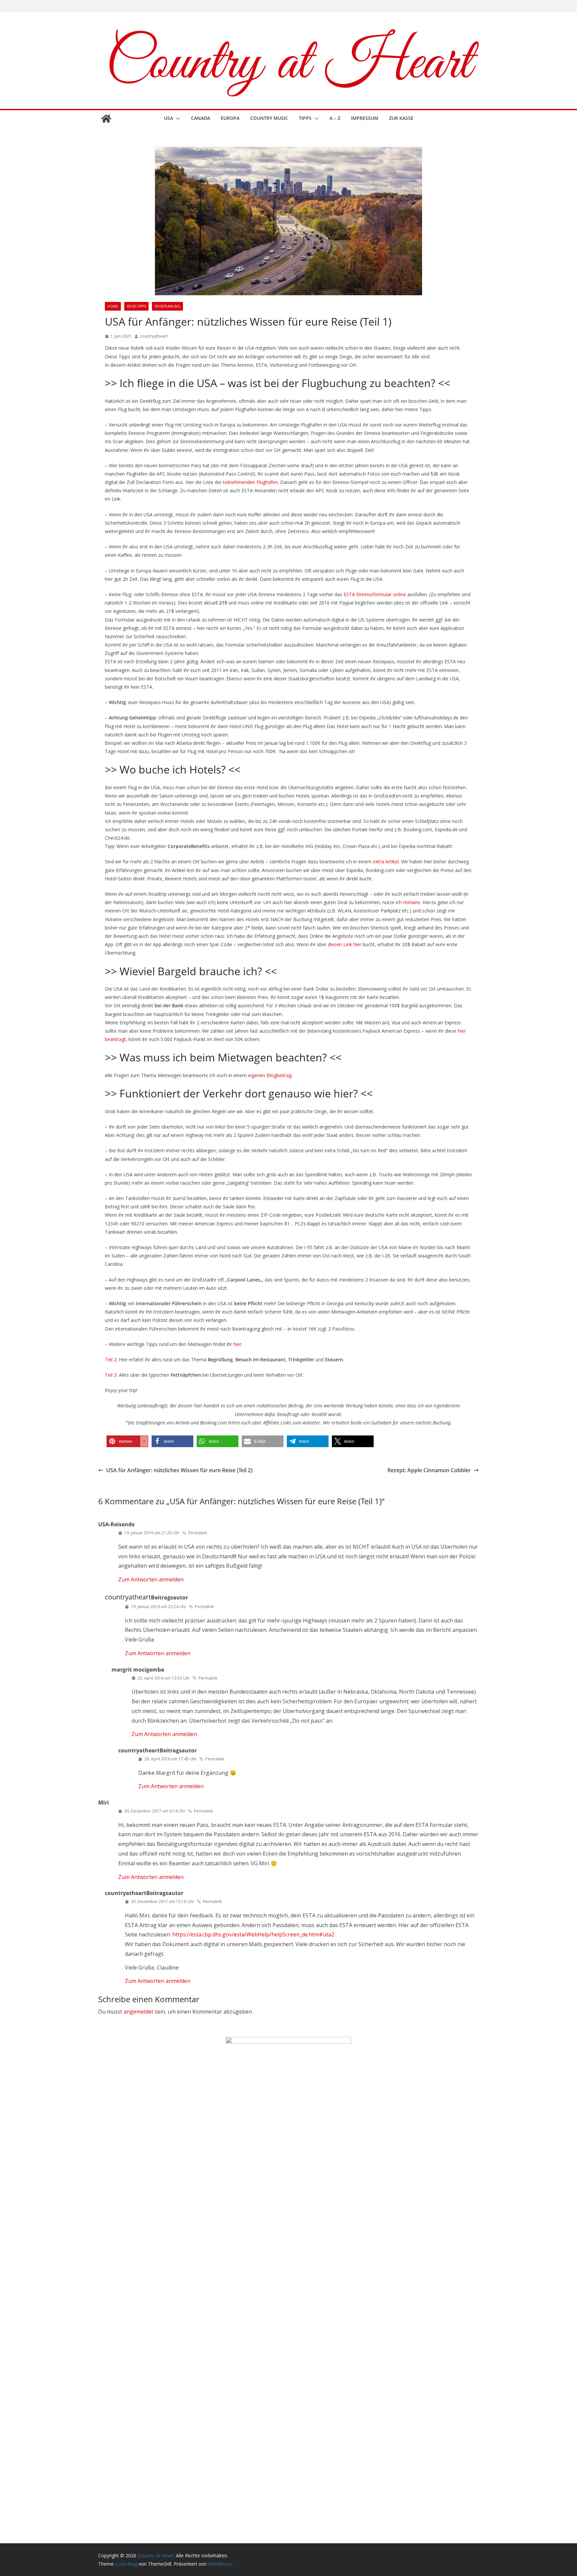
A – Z (335, 118)
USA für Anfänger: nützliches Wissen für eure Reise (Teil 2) (179, 1470)
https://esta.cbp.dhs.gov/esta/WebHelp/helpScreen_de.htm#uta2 (253, 1934)
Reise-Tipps (136, 306)
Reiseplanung (167, 306)
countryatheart (154, 336)
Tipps (305, 118)
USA (168, 118)
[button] (177, 119)
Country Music (269, 118)
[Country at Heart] (106, 119)
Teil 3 (111, 1375)
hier (237, 1344)
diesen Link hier (345, 944)
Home (113, 306)
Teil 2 (111, 1359)
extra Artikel (386, 862)
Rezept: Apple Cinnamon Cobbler (429, 1470)
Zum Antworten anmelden (151, 1579)
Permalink (198, 1533)
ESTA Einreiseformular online (375, 594)
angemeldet (138, 2012)
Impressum (365, 118)
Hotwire (412, 902)
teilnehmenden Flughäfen (250, 482)
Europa (230, 118)
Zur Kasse (401, 118)
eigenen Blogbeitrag (270, 1075)
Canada (201, 118)
